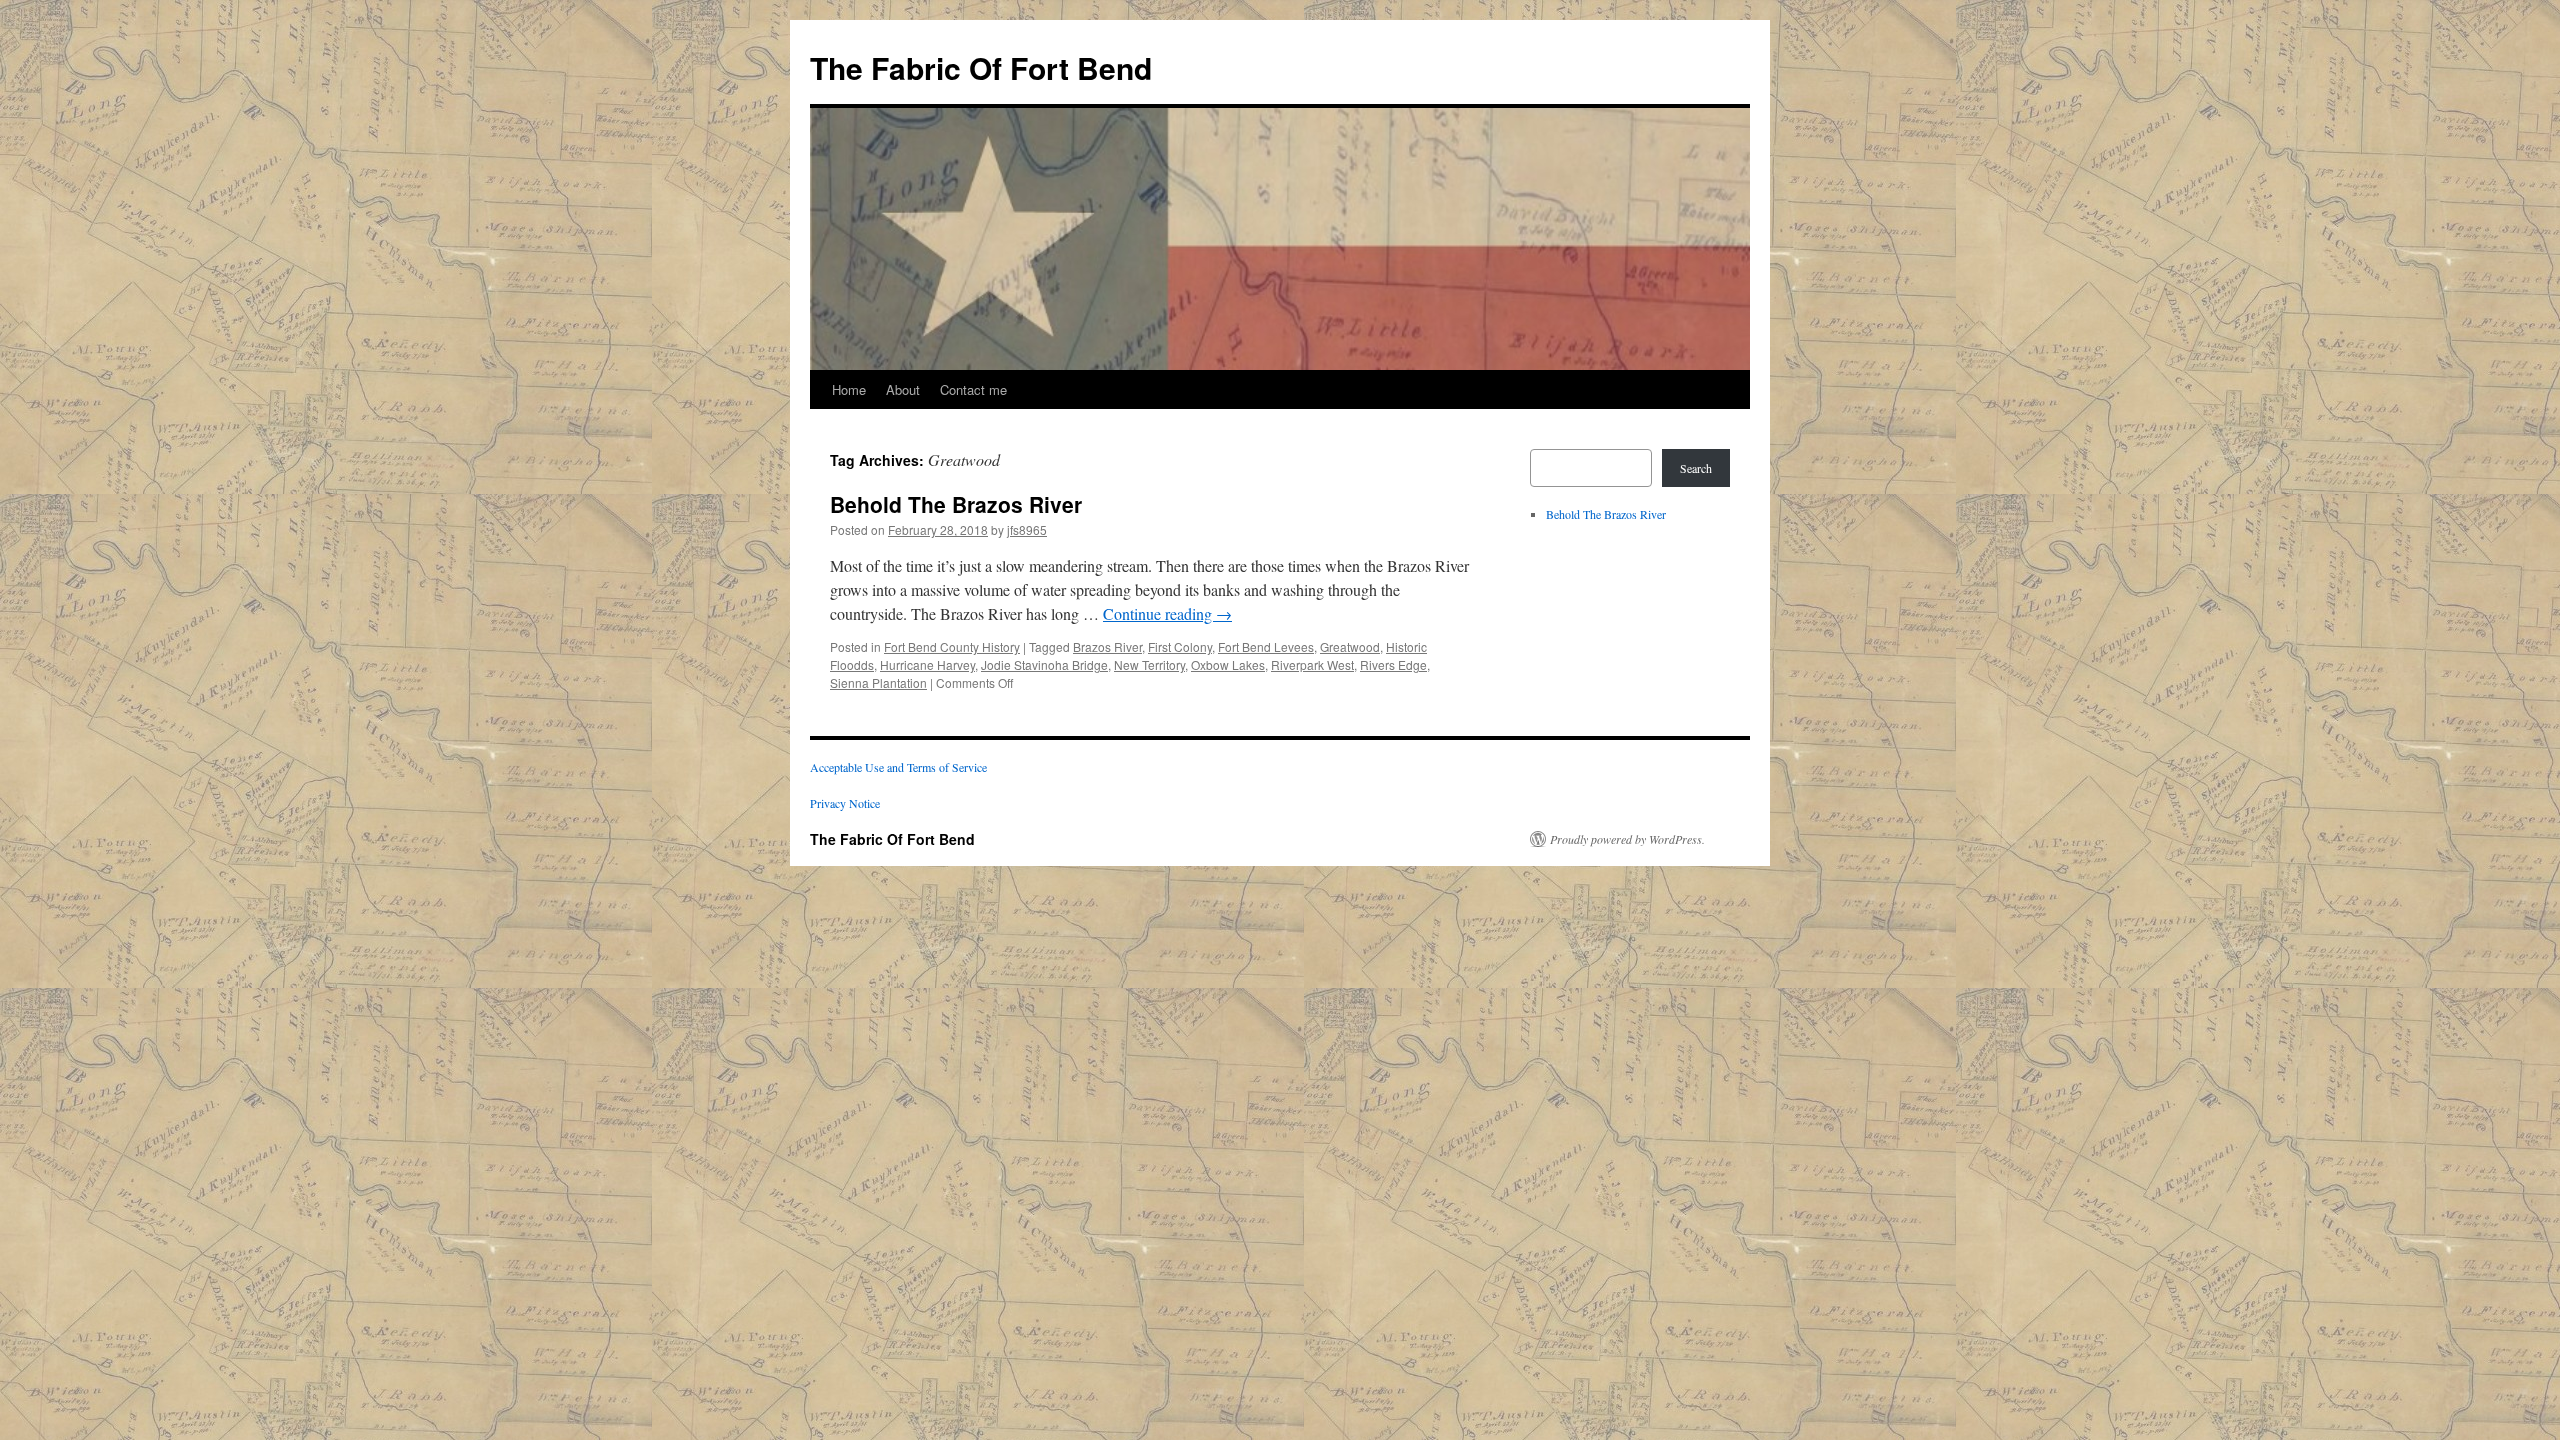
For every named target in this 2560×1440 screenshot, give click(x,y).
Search (1696, 468)
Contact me (973, 389)
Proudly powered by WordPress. (1627, 839)
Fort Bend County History (952, 646)
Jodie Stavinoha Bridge (1044, 664)
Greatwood (1350, 646)
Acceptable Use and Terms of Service (898, 767)
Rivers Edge (1393, 664)
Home (849, 389)
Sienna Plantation (878, 682)
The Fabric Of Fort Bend (981, 67)
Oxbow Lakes (1228, 664)
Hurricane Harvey (927, 664)
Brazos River (1107, 646)
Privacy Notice (845, 803)
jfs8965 (1027, 529)
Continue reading (1167, 613)
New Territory (1149, 664)
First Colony (1180, 646)
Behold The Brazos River (956, 504)
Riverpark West (1312, 664)
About (903, 389)
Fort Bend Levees (1266, 646)
